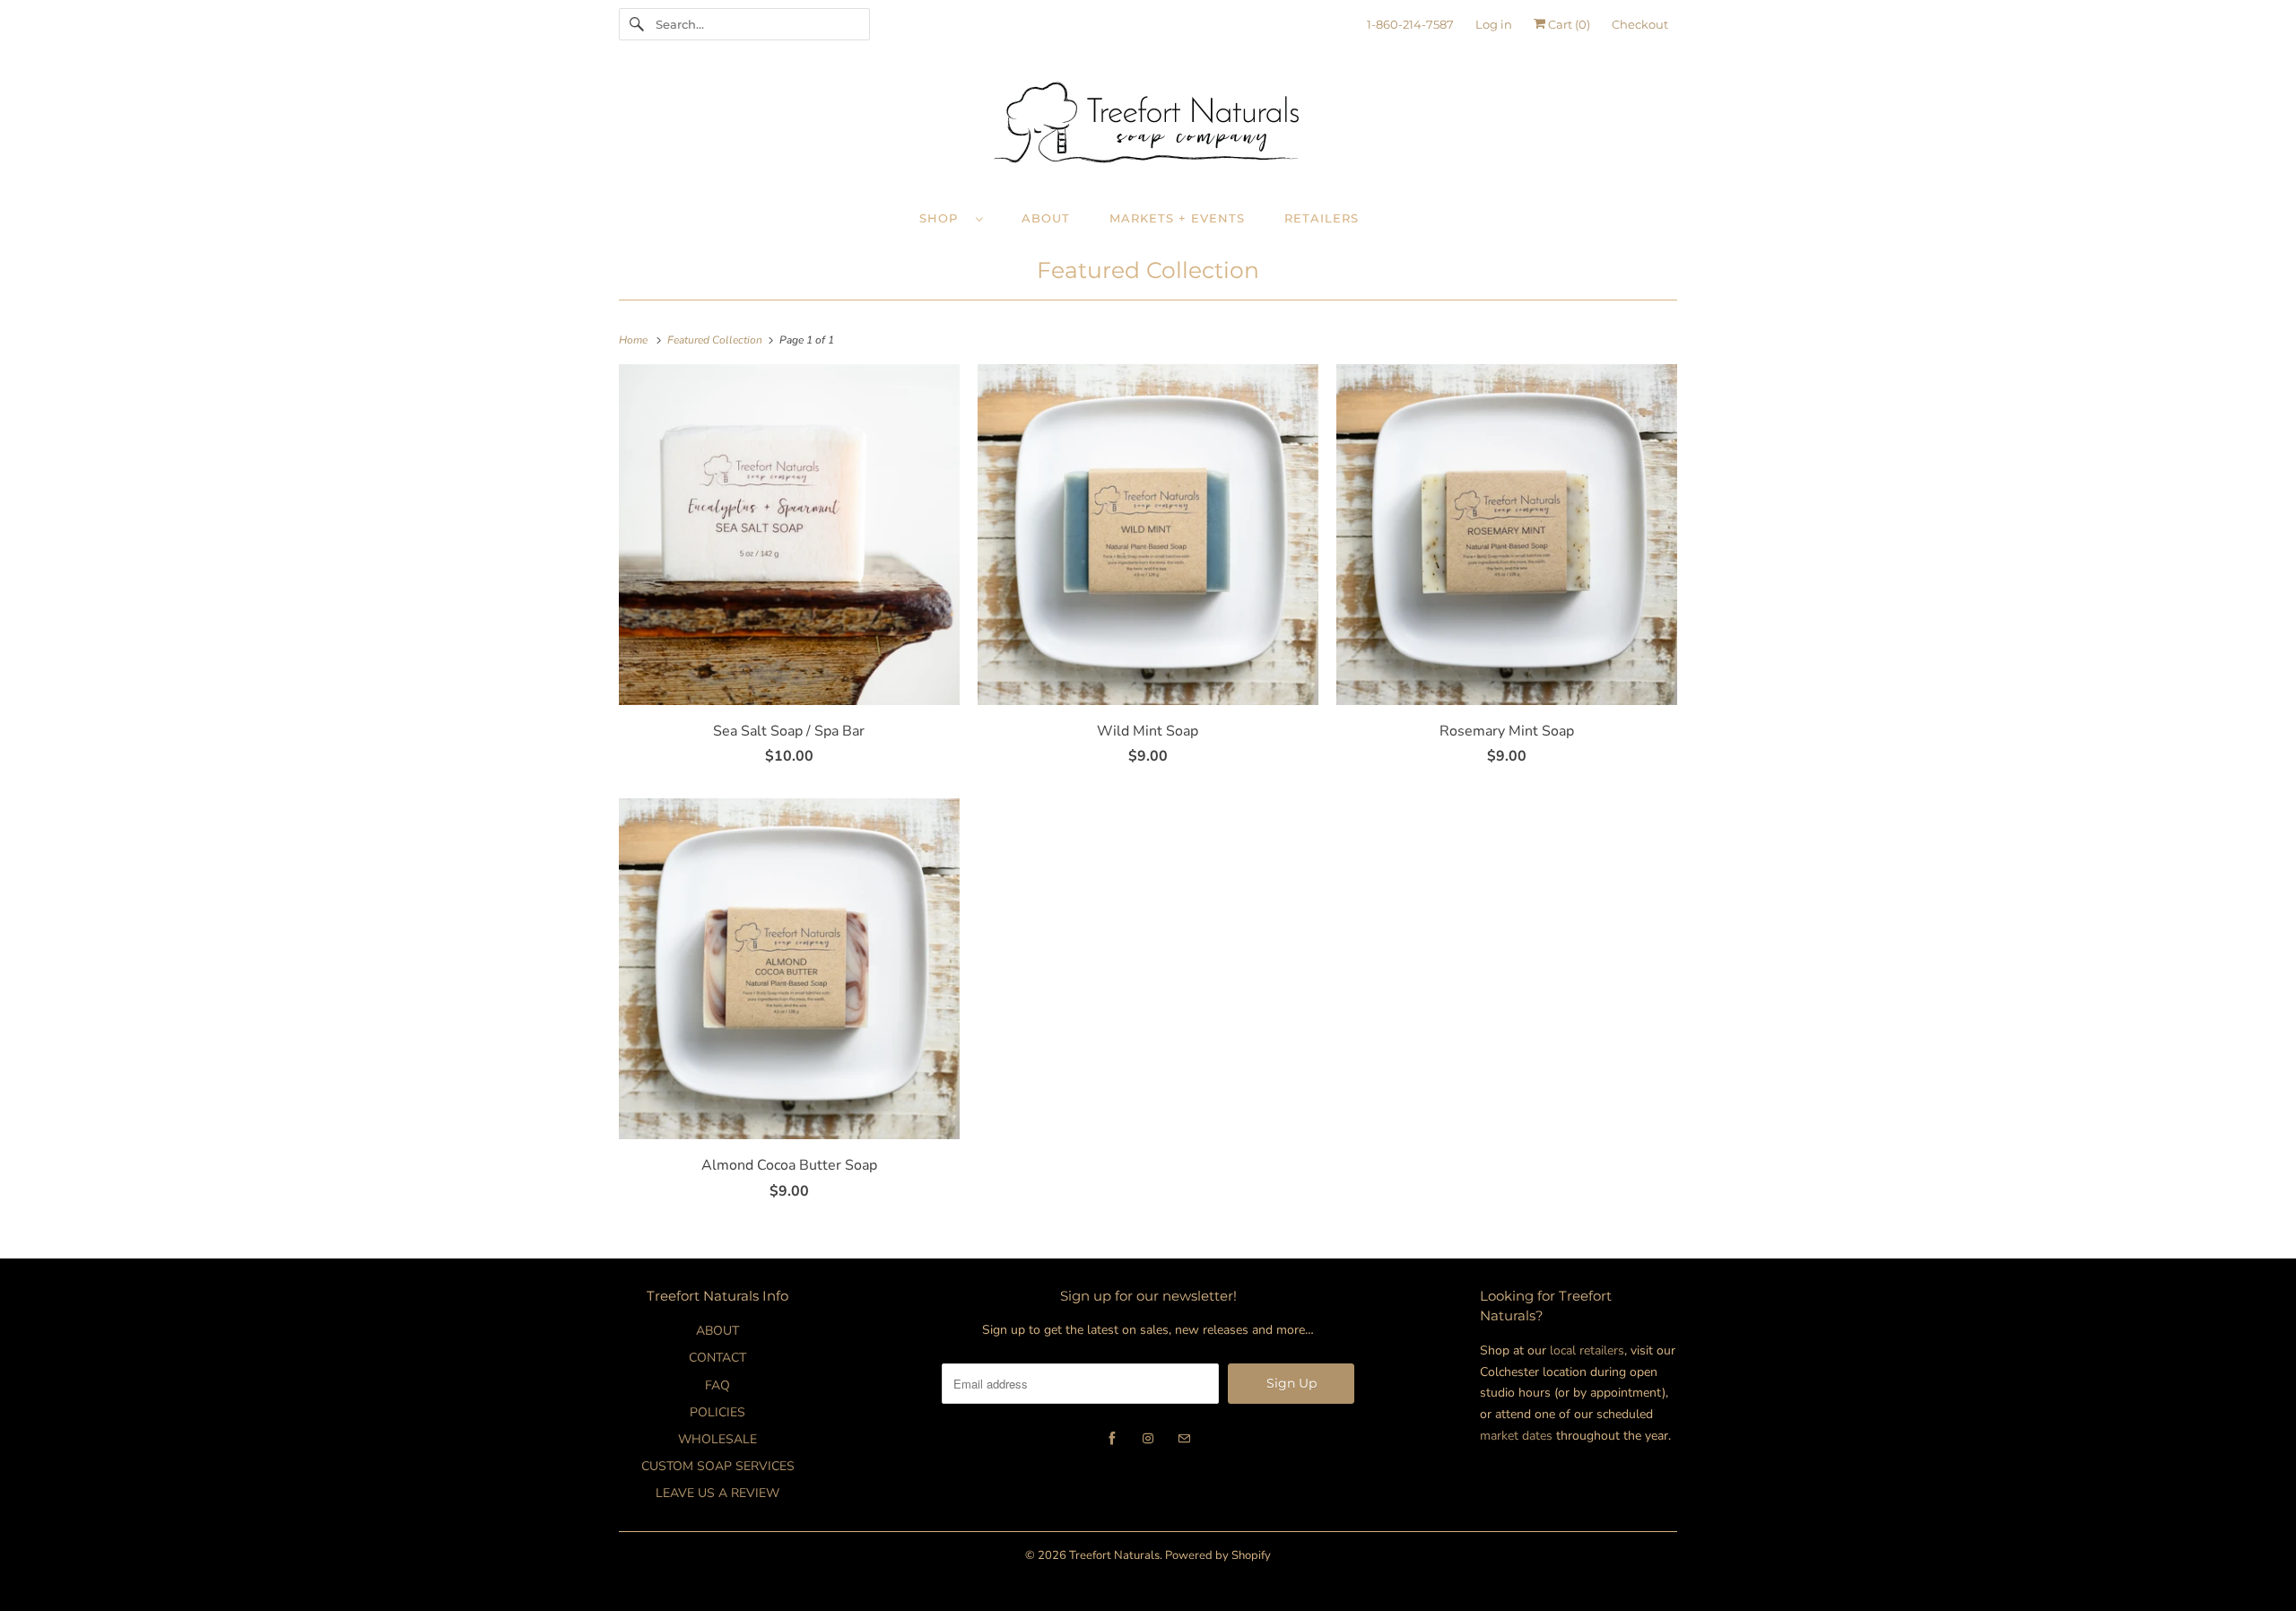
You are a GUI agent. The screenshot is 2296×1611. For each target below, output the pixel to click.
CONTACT (717, 1358)
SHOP (943, 218)
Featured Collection (1148, 270)
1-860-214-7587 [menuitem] (1410, 24)
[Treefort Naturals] (1148, 127)
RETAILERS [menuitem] (1322, 218)
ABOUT (717, 1331)
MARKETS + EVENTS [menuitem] (1177, 218)
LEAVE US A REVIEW (717, 1493)
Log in (1494, 24)
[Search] (637, 24)
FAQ (717, 1385)
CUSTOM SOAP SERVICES (718, 1466)
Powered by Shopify (1218, 1555)
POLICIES (717, 1412)
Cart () (1568, 24)
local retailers (1587, 1350)
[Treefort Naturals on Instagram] (1148, 1439)
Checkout (1640, 24)
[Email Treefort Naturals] (1184, 1439)
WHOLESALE (717, 1439)
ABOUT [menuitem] (1046, 218)
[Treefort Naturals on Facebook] (1112, 1439)
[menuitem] (960, 218)
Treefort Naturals (1114, 1555)
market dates (1516, 1436)
